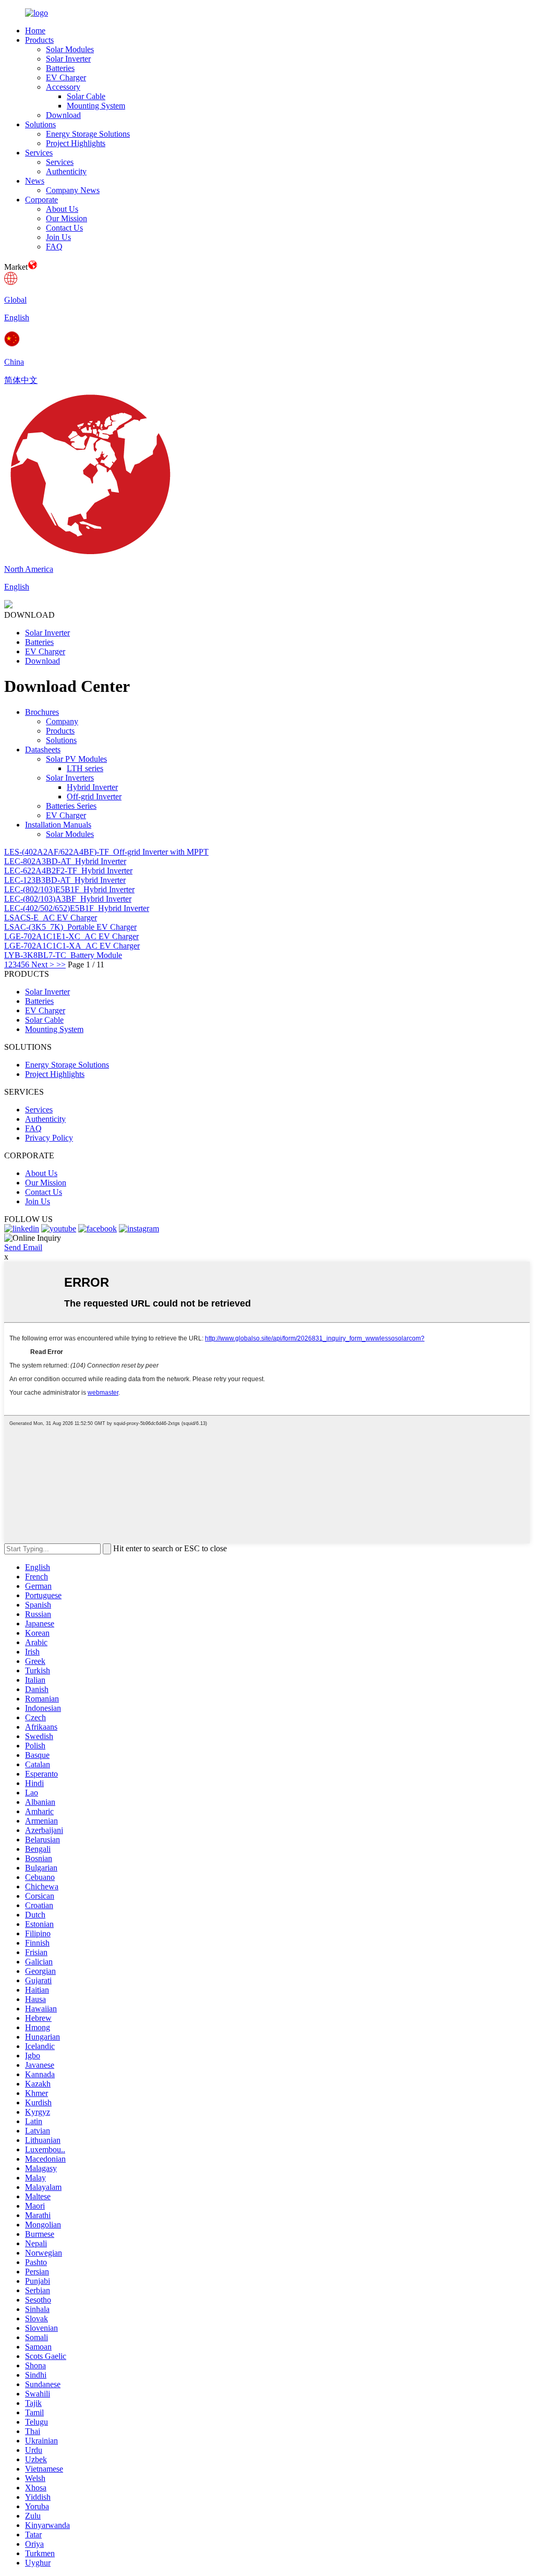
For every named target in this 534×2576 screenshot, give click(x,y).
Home (35, 31)
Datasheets (43, 750)
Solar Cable (86, 96)
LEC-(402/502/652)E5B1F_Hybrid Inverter (77, 908)
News (35, 181)
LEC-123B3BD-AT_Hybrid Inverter (65, 880)
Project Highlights (76, 143)
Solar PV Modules (76, 759)
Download (63, 115)
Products (39, 40)
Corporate (41, 200)
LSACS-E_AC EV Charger (51, 918)
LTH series (85, 768)
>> (61, 964)
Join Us (58, 237)
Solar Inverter (68, 59)
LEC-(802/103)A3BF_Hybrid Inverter (68, 899)
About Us (62, 209)
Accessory (63, 87)
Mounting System (96, 106)
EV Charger (66, 77)
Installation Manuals (58, 825)
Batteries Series (71, 806)
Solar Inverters (70, 778)
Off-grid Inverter (94, 796)
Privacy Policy (49, 1138)
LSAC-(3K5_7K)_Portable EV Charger (70, 927)
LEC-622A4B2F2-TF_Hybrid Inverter (68, 871)
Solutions (40, 124)
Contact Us (64, 228)
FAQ (54, 247)
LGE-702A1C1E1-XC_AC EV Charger (71, 936)
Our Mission (66, 218)
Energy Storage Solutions (88, 134)
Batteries (60, 68)
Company (62, 721)
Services (39, 153)
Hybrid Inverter (92, 787)
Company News (73, 190)
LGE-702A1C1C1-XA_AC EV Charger (72, 946)
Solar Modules (70, 49)
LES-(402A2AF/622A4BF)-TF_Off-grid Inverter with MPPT (106, 852)
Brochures (42, 712)
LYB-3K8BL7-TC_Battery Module (63, 955)
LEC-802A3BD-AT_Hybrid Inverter (65, 861)
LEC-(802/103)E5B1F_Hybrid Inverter (69, 889)
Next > (43, 964)
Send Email (23, 1247)
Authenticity (66, 171)
